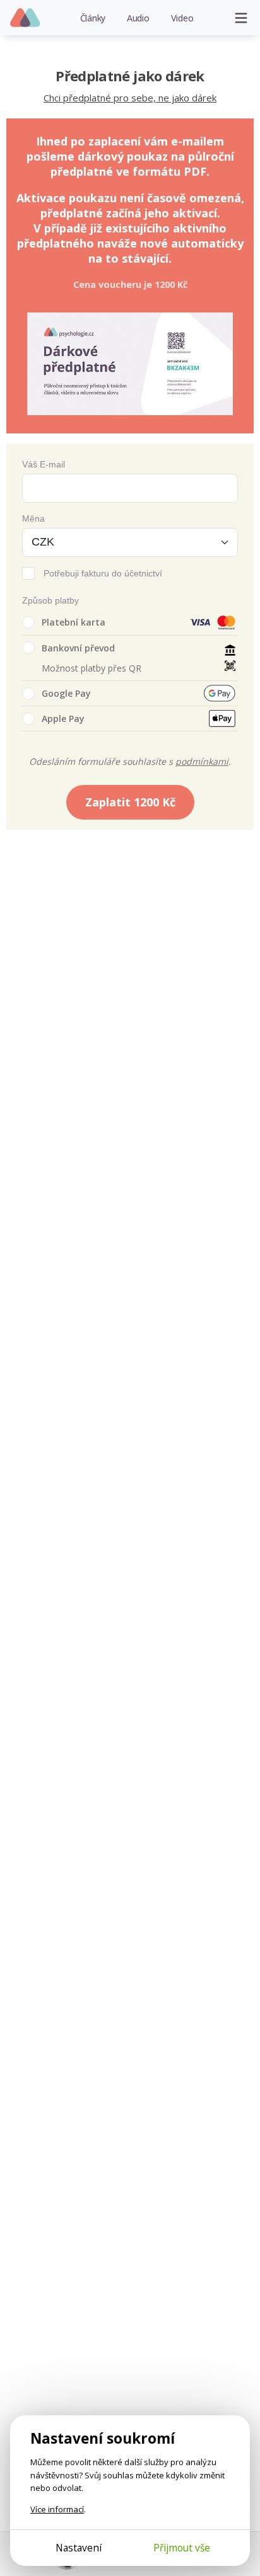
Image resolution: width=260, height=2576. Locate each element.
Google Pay (66, 693)
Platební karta (74, 622)
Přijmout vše (182, 2548)
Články (93, 18)
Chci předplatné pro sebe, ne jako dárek (130, 98)
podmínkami (202, 761)
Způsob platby (50, 600)
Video (182, 18)
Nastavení (79, 2548)
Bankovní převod (78, 648)
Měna (33, 518)
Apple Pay (63, 718)
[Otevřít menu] (241, 18)
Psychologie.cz (26, 18)
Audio (138, 18)
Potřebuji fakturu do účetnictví (103, 573)
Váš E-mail (44, 464)
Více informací (57, 2509)
